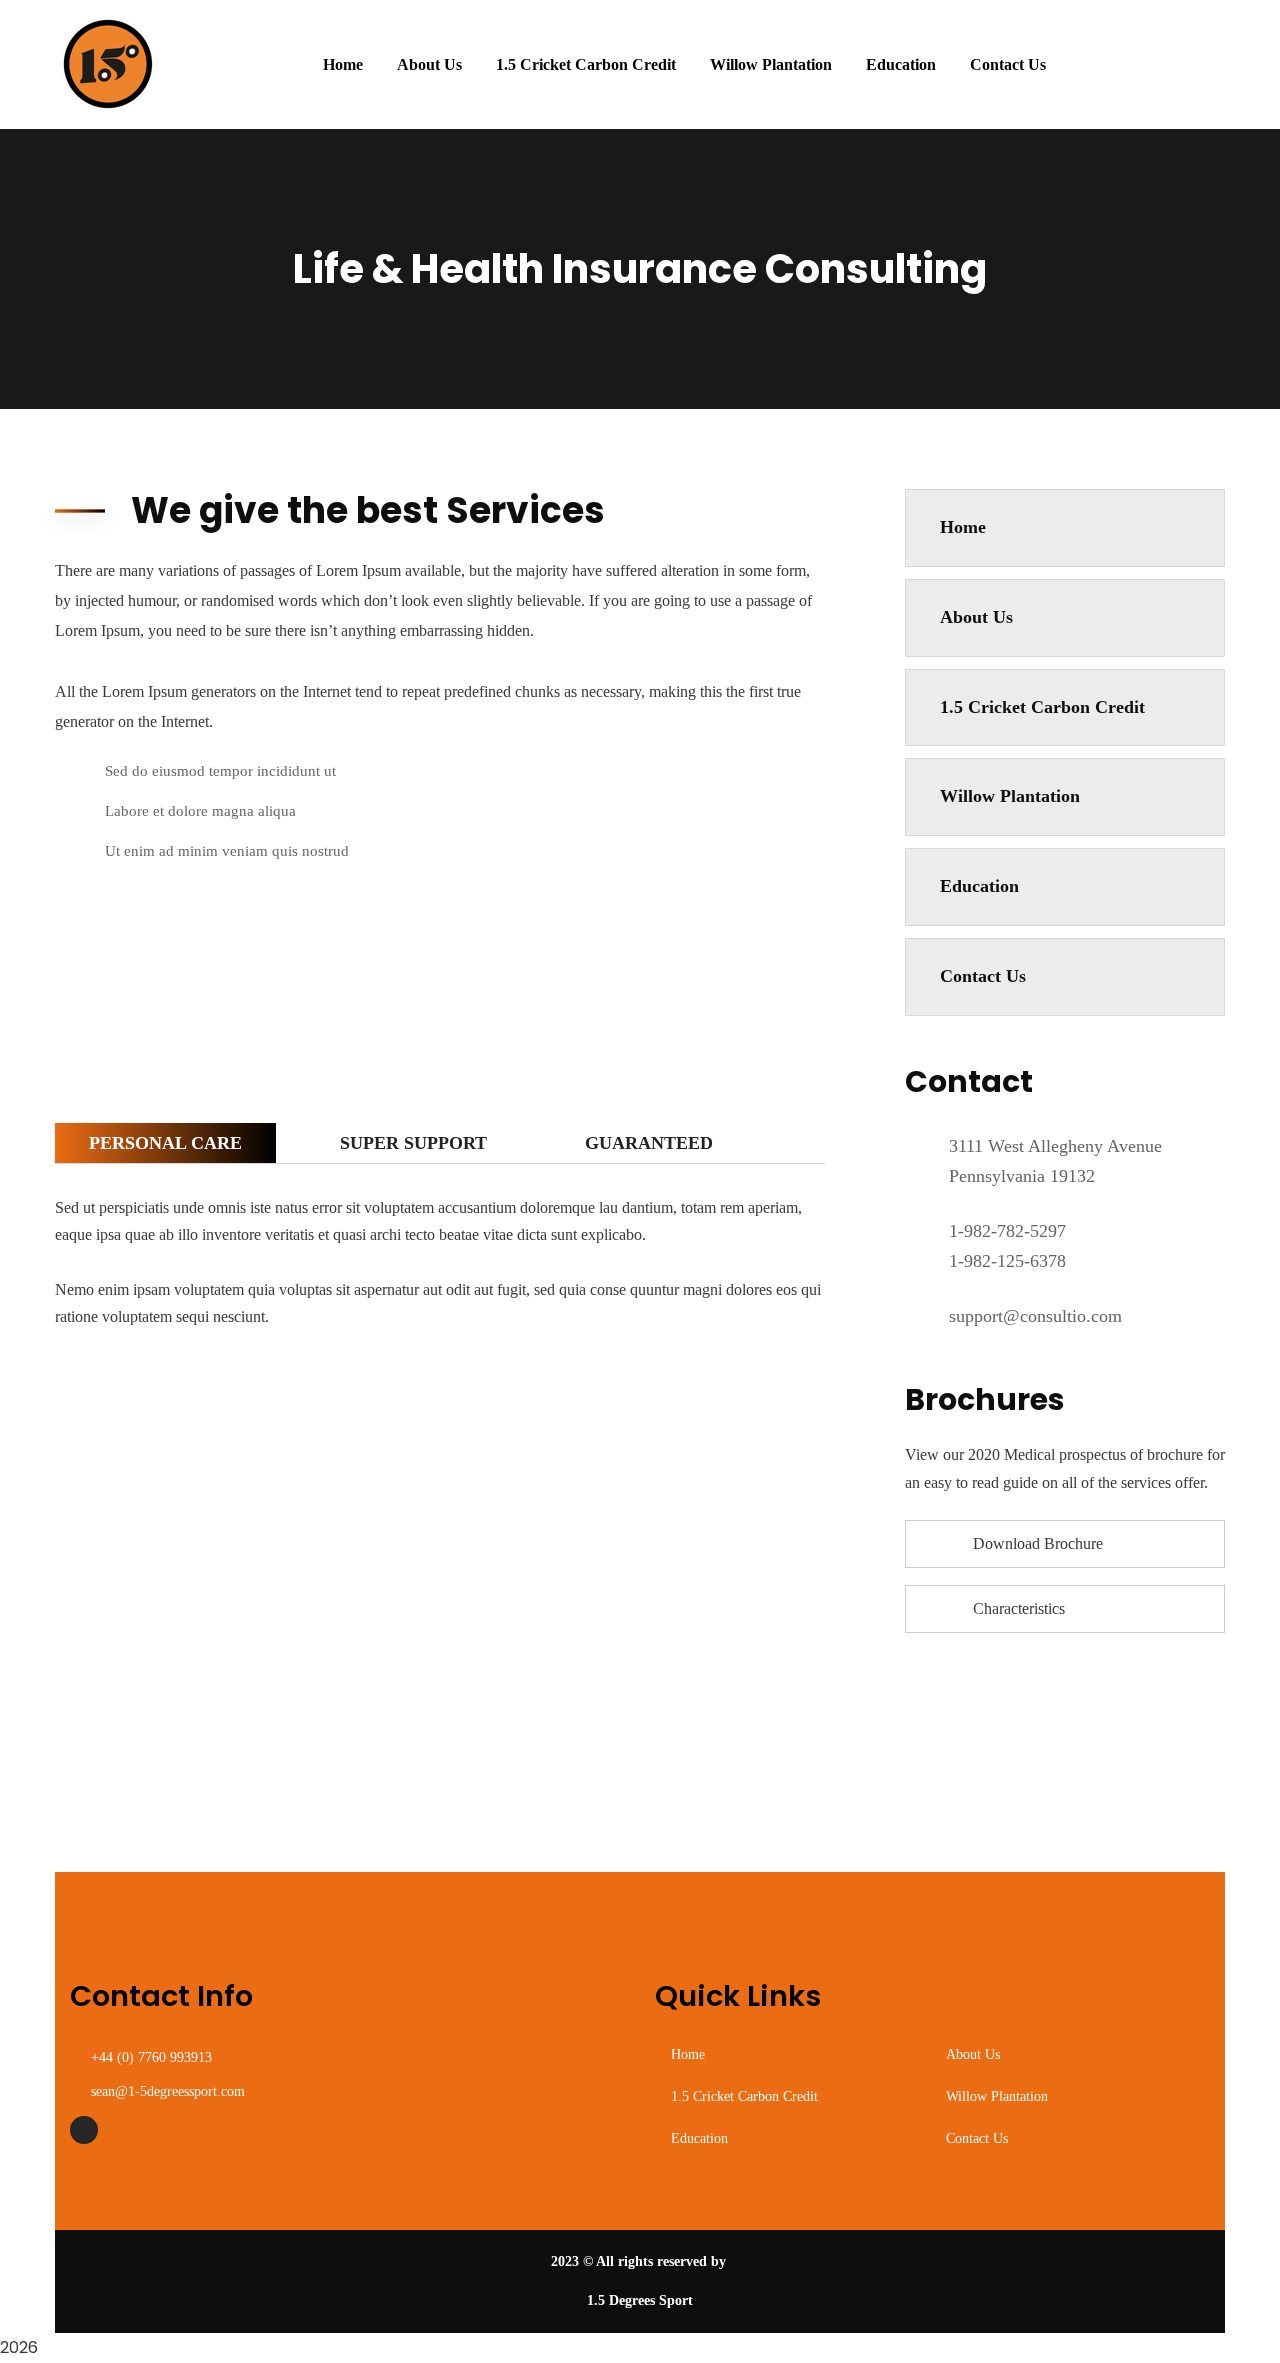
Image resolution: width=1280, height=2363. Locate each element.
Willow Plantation (1010, 796)
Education (979, 886)
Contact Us (983, 976)
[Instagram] (84, 2130)
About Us (976, 617)
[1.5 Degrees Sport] (109, 64)
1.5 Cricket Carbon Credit (1042, 707)
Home (963, 527)
